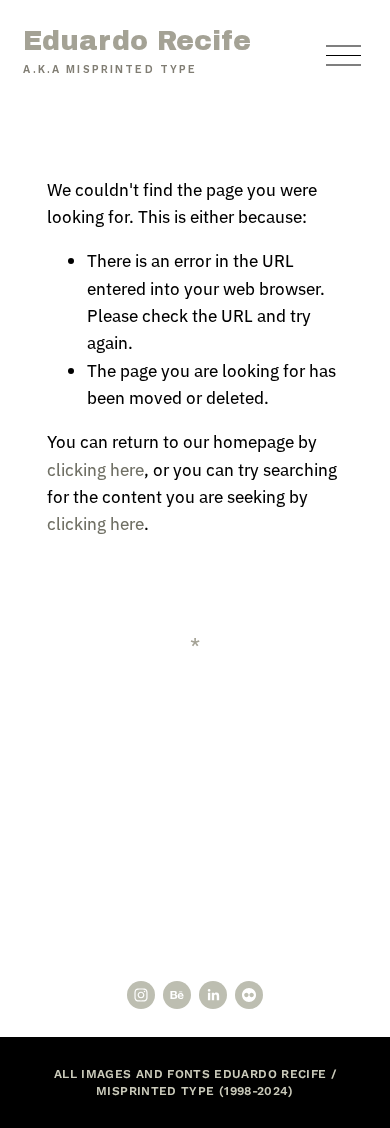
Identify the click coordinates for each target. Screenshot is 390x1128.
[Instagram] (141, 995)
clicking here (95, 468)
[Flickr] (249, 995)
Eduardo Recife (137, 41)
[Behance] (177, 995)
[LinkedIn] (213, 995)
